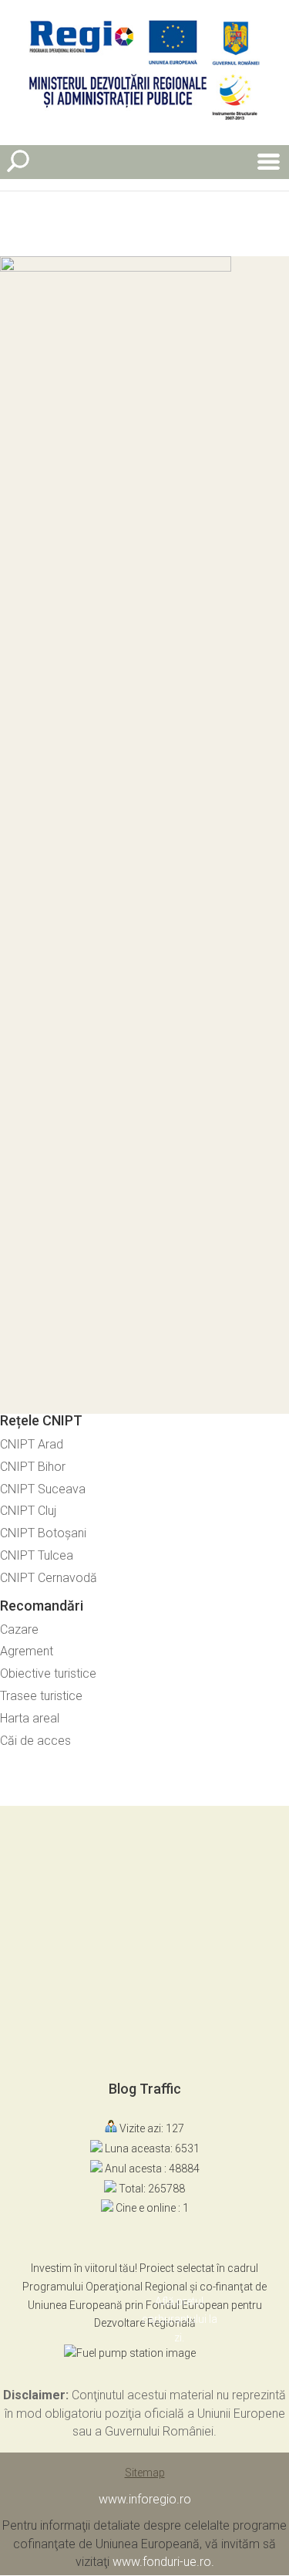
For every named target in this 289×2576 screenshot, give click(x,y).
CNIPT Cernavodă (49, 1578)
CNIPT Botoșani (43, 1533)
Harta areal (30, 1718)
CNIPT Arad (32, 1444)
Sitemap (145, 2473)
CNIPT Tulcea (37, 1555)
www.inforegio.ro (145, 2499)
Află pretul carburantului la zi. (180, 2320)
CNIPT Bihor (33, 1467)
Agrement (27, 1651)
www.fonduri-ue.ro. (163, 2562)
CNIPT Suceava (43, 1489)
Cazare (19, 1629)
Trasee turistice (41, 1696)
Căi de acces (35, 1741)
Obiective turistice (48, 1673)
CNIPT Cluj (28, 1511)
